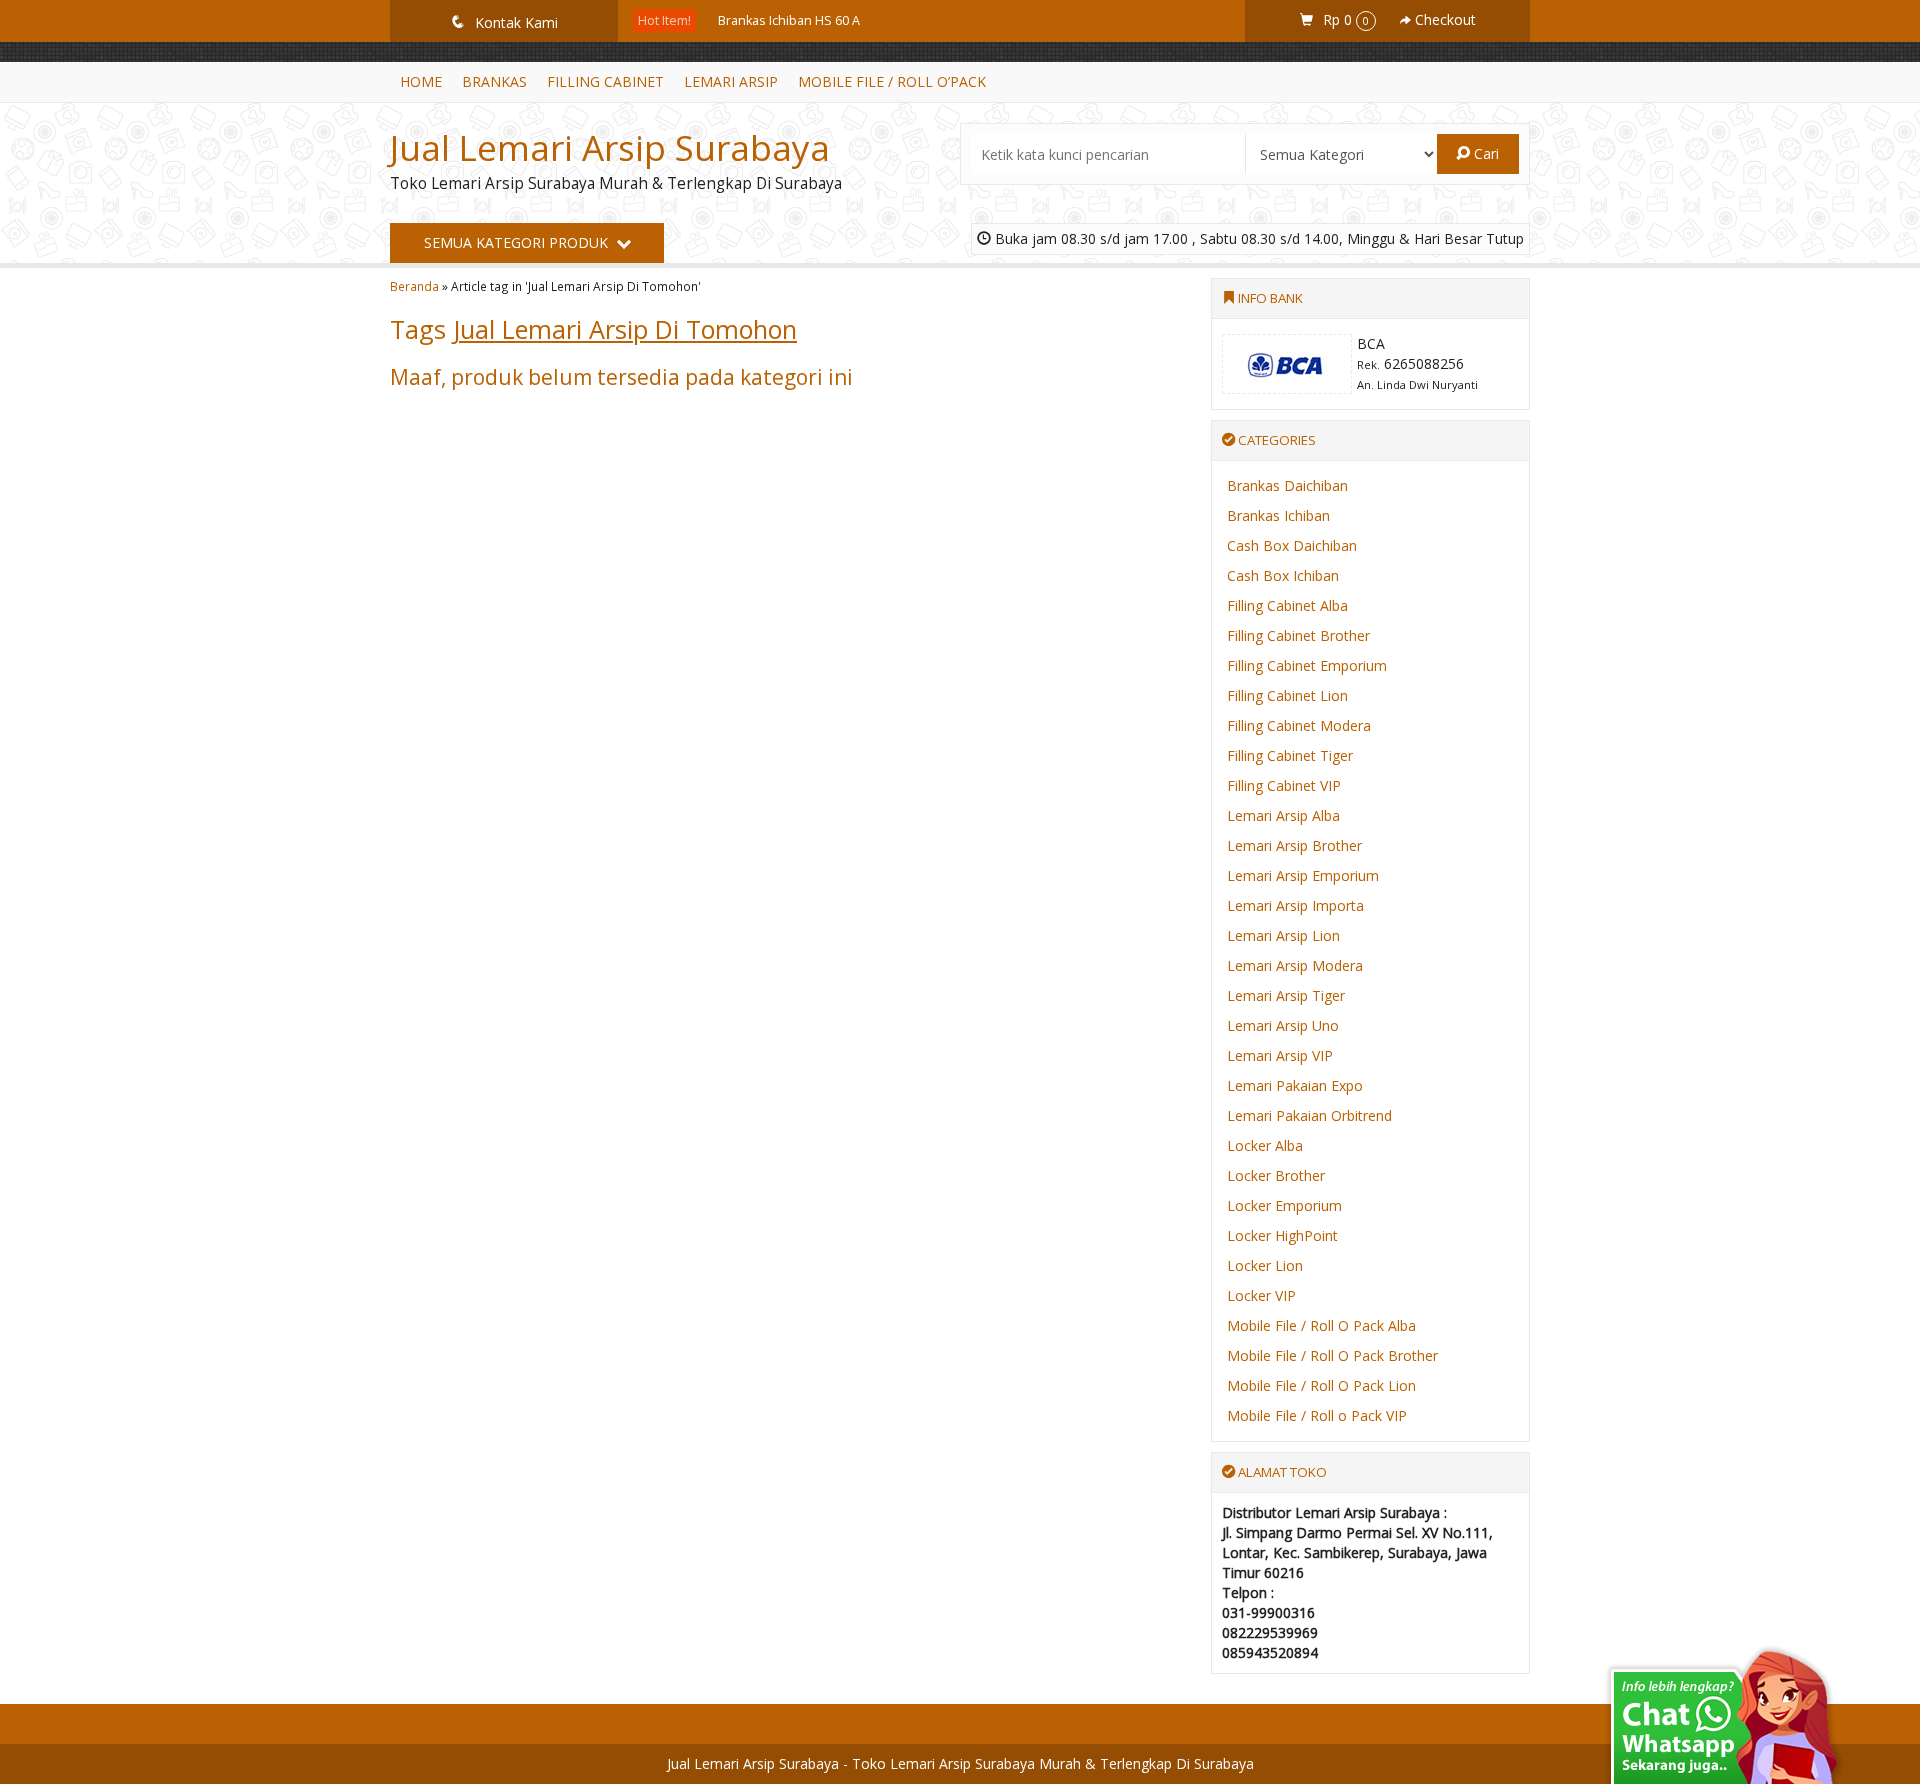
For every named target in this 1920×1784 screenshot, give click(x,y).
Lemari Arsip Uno (1283, 1025)
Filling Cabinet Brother (1298, 635)
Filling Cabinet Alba (1287, 605)
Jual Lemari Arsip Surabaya (610, 147)
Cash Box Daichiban (1292, 545)
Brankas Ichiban (1278, 515)
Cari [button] (1484, 153)
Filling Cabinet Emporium (1307, 665)
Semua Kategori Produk (518, 242)
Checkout (1443, 19)
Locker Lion (1265, 1265)
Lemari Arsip (731, 81)
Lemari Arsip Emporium (1303, 875)
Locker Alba (1265, 1145)
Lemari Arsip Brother (1294, 845)
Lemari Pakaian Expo (1295, 1085)
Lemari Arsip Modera (1295, 965)
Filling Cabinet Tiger (1290, 755)
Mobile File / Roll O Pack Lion (1321, 1385)
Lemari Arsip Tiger (1286, 995)
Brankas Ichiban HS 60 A (789, 20)
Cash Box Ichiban (1283, 575)
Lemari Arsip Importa (1295, 905)
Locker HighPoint (1282, 1235)
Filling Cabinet (605, 81)
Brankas (494, 81)
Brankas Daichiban (1287, 485)
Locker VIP (1261, 1295)
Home (421, 81)
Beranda (414, 286)
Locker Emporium (1284, 1205)
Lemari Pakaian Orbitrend (1309, 1115)
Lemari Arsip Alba (1283, 815)
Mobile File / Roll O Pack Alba (1321, 1325)
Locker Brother (1276, 1175)
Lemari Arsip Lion (1283, 935)
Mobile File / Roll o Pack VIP (1317, 1415)
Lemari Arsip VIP (1280, 1055)
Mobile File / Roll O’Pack (892, 81)
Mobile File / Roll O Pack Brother (1332, 1355)
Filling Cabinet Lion (1287, 695)
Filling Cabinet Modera (1299, 725)
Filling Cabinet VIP (1284, 785)
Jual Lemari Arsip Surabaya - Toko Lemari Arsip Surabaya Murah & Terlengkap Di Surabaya (960, 1763)
